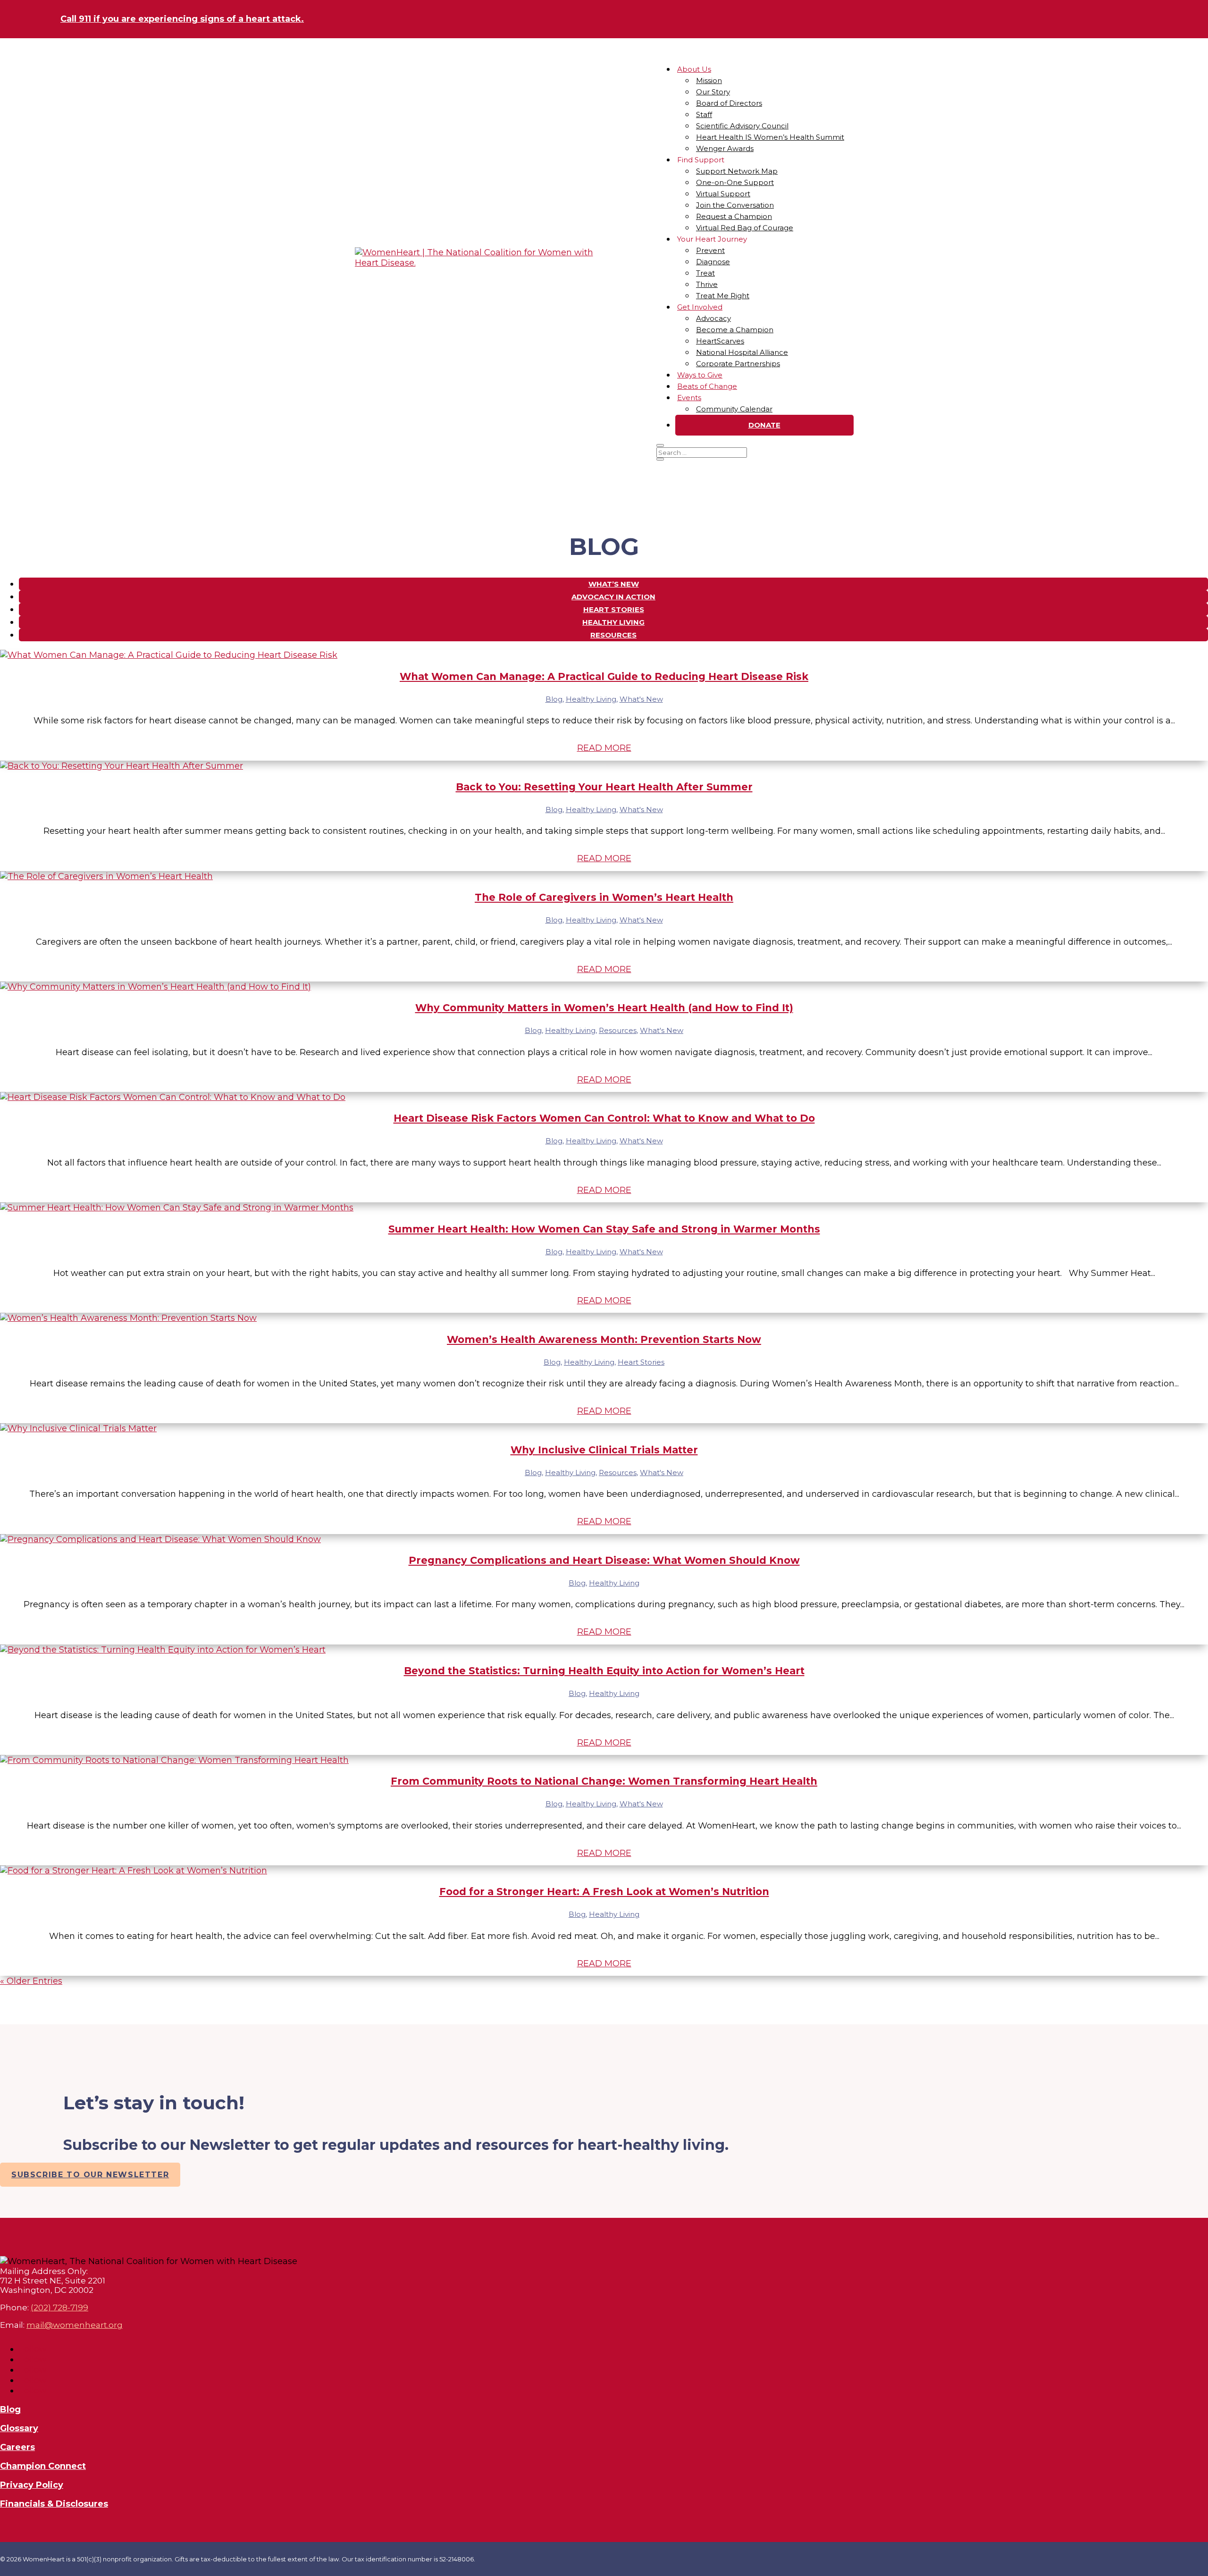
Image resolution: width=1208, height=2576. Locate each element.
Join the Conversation (735, 205)
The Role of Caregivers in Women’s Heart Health (604, 897)
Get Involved (700, 307)
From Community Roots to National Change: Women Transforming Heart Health (604, 1781)
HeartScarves (720, 341)
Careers (17, 2447)
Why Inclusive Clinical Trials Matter (604, 1450)
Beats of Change (707, 386)
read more (604, 748)
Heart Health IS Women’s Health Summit (770, 137)
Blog (554, 699)
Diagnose (713, 262)
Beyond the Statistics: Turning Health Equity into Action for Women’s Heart (604, 1671)
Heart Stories (614, 609)
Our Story (713, 92)
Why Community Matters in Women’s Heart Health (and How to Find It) (604, 1008)
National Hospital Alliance (742, 352)
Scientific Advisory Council (742, 126)
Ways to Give (700, 375)
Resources (613, 635)
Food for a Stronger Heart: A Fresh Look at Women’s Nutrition (604, 1892)
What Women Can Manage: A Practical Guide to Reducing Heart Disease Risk (604, 676)
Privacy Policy (32, 2485)
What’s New (614, 584)
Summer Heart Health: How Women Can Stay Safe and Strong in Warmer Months (604, 1229)
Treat (705, 273)
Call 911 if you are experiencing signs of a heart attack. (182, 19)
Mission (709, 80)
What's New (641, 699)
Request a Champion (734, 216)
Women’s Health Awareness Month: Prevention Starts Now (604, 1339)
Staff (704, 114)
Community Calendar (734, 409)
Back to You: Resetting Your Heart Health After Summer (604, 787)
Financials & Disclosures (54, 2504)
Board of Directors (729, 103)
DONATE (764, 425)
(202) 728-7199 (59, 2307)
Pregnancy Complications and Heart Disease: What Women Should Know (604, 1560)
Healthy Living (613, 622)
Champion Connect (43, 2466)
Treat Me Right (723, 296)
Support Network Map (737, 171)
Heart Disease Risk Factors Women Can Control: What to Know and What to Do (604, 1118)
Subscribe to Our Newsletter (90, 2175)
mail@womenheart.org (75, 2325)
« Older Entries (31, 1981)
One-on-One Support (735, 182)
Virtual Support (723, 194)
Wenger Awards (725, 148)
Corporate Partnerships (738, 364)
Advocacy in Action (613, 597)
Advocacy (713, 318)
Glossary (19, 2428)
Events (689, 398)
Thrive (707, 284)
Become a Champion (735, 330)
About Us (694, 69)
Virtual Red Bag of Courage (745, 228)
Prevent (710, 250)
